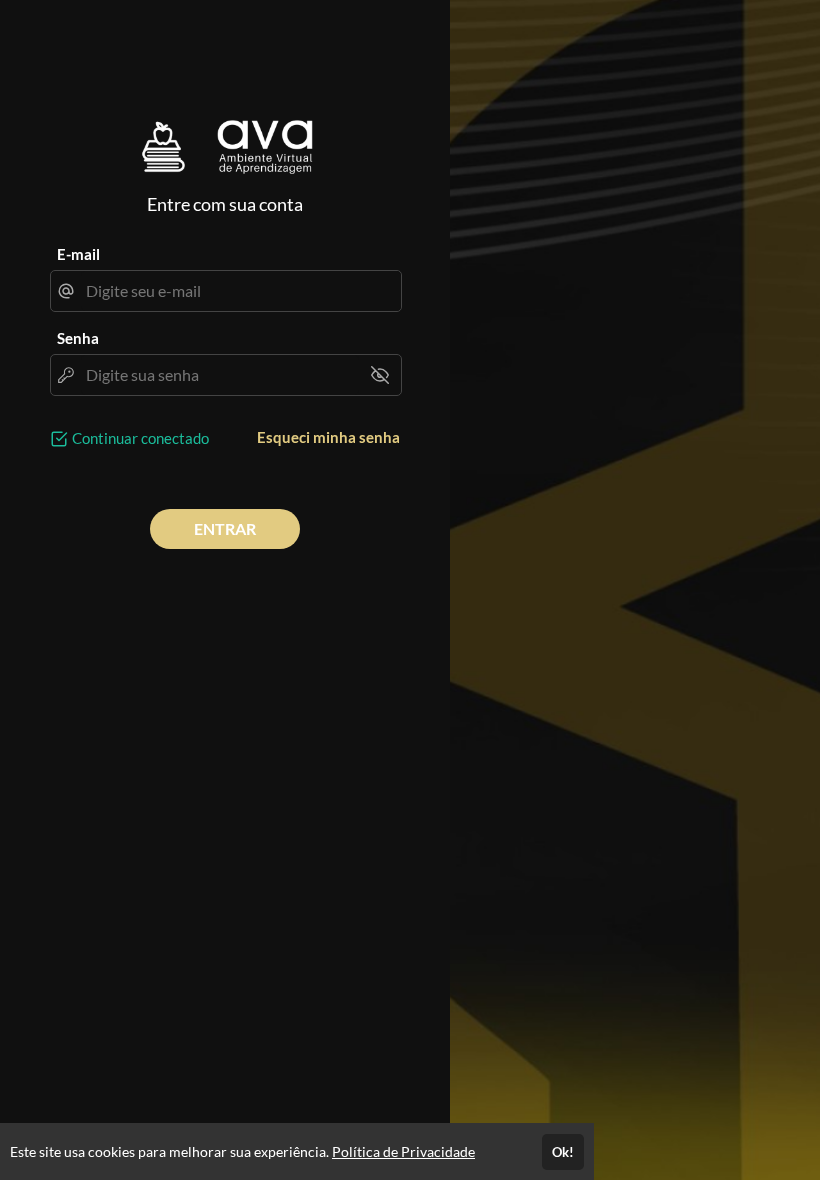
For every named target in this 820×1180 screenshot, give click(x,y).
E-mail (78, 254)
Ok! (563, 1152)
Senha (78, 338)
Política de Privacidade (403, 1151)
